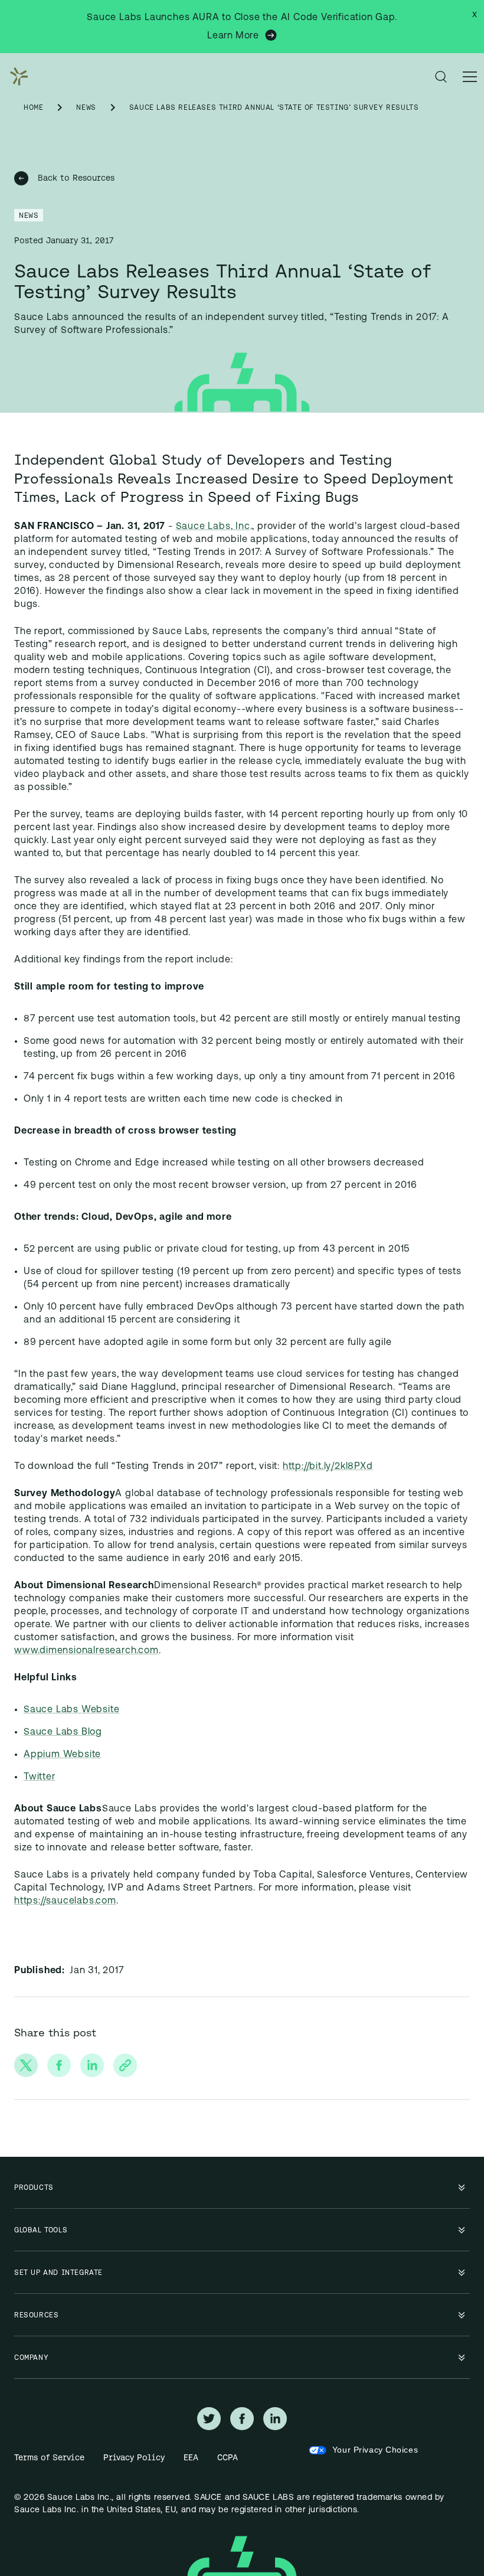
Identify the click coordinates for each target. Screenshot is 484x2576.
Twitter (40, 1777)
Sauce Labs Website (71, 1710)
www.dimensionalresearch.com (86, 1651)
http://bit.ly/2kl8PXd (328, 1467)
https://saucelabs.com (65, 1901)
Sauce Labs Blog (63, 1732)
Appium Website (62, 1755)
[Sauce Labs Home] (17, 77)
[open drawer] (470, 77)
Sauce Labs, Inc (213, 527)
